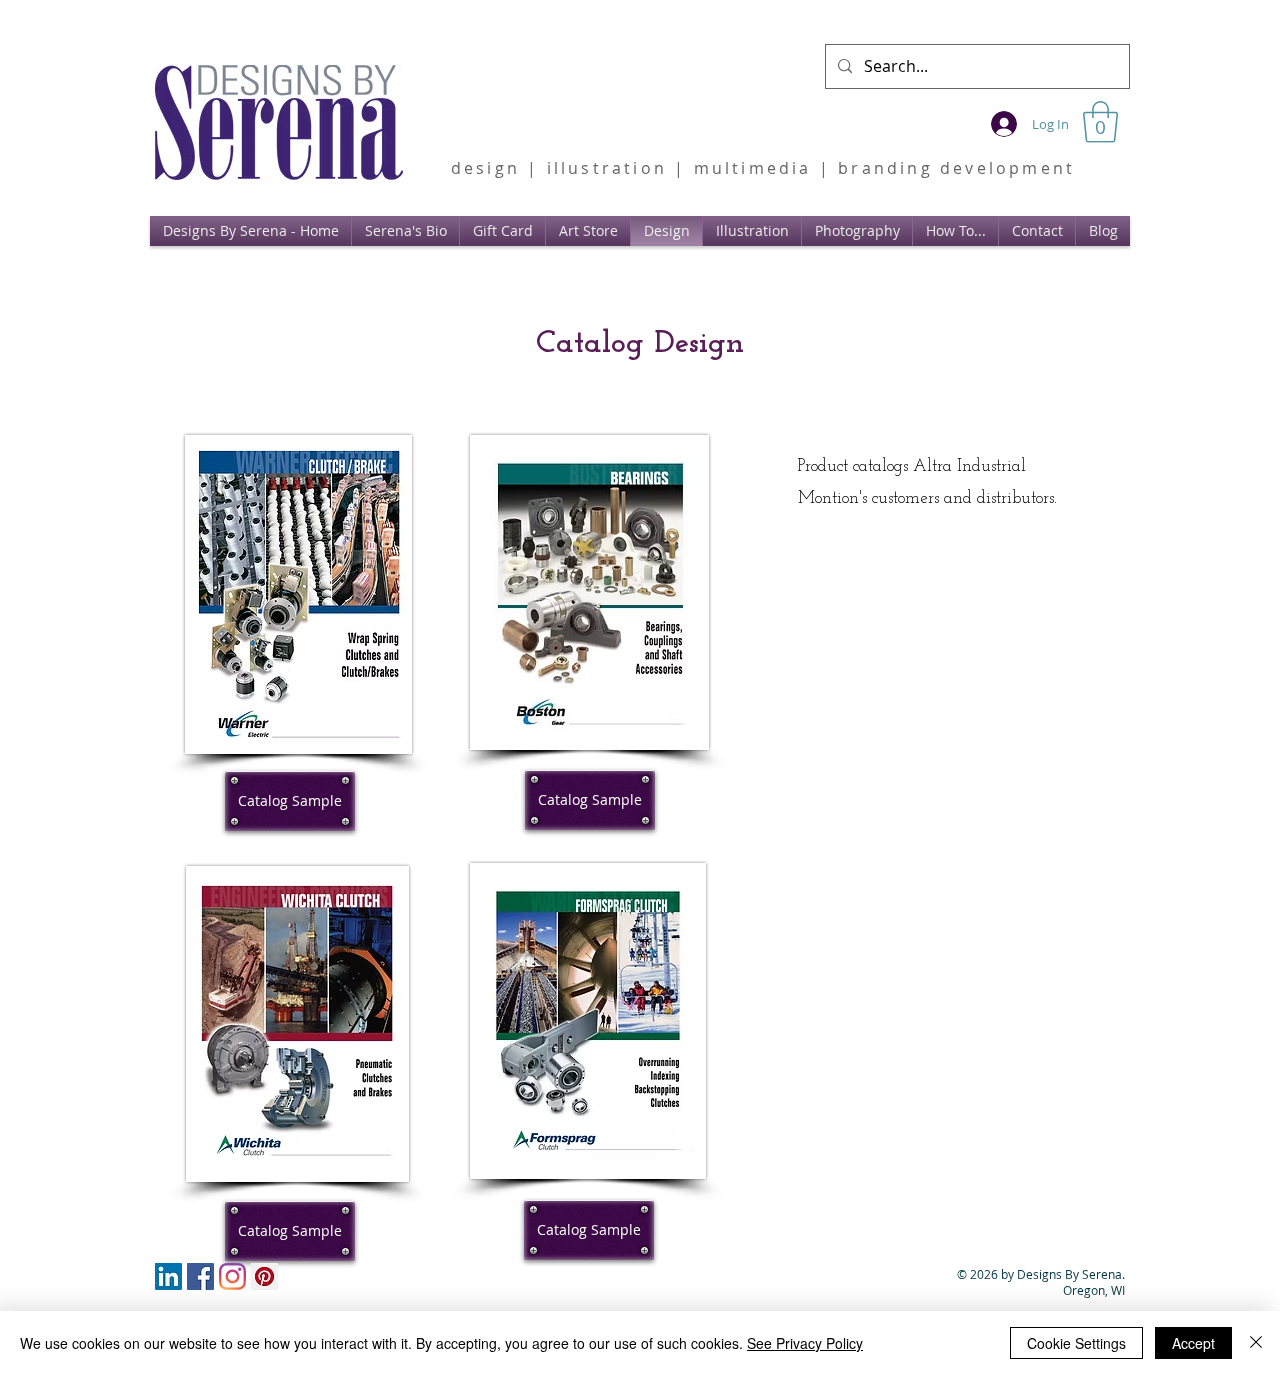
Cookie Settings (1076, 1343)
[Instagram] (232, 1276)
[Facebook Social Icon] (200, 1276)
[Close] (1256, 1343)
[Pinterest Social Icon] (264, 1276)
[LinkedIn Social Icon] (168, 1276)
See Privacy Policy (805, 1343)
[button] (1100, 122)
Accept (1193, 1343)
